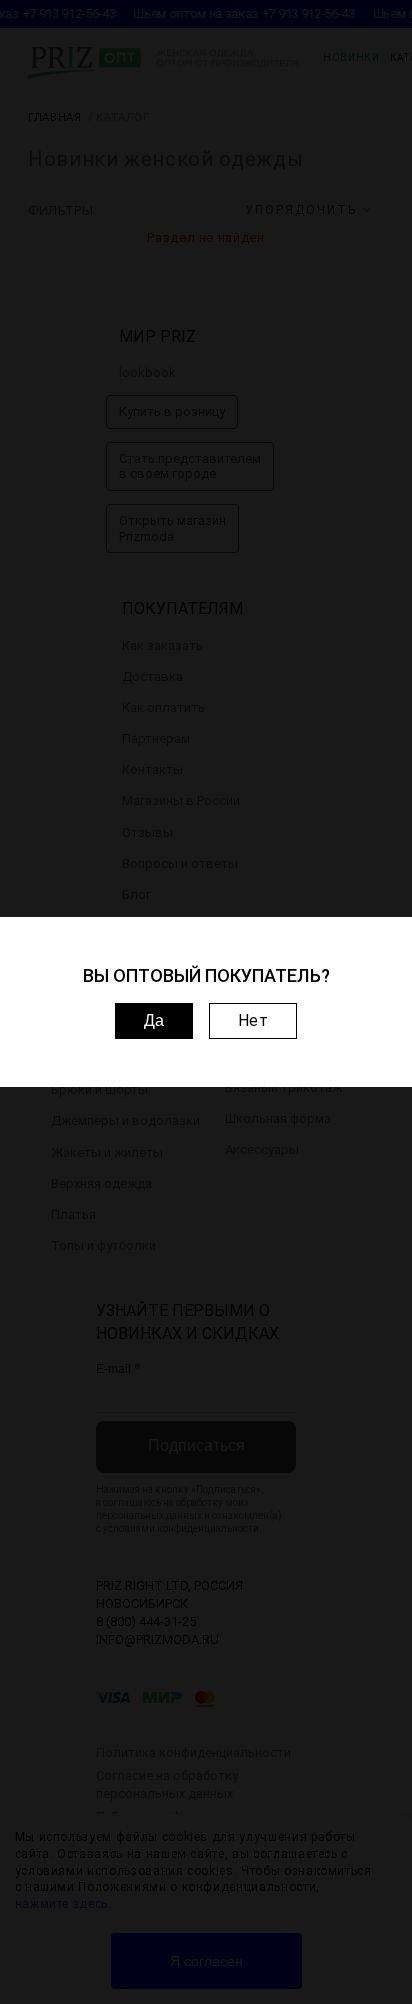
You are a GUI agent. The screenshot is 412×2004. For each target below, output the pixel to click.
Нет (253, 1020)
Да (154, 1020)
